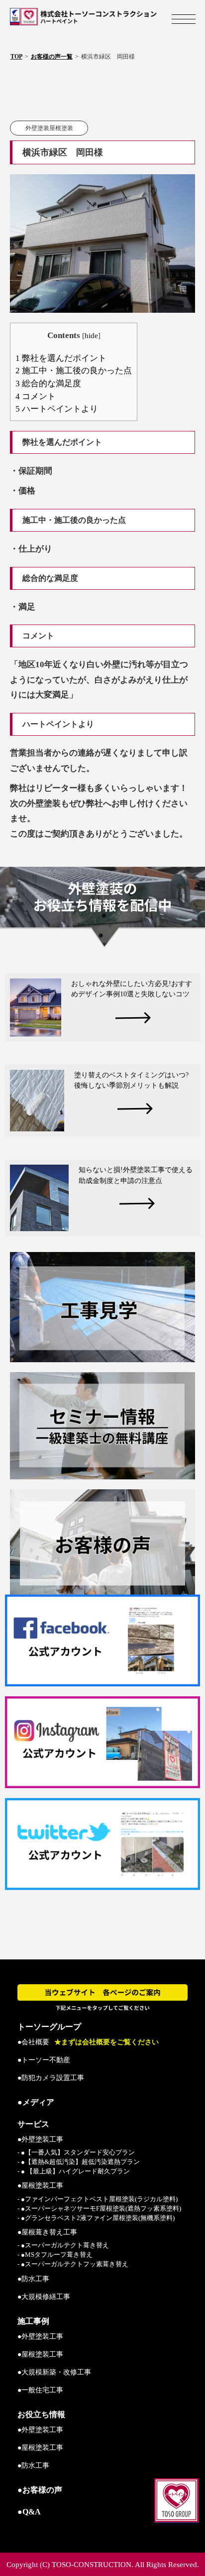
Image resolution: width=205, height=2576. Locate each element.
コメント (36, 396)
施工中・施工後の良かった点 (74, 371)
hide (91, 335)
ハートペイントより (57, 409)
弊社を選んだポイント (61, 358)
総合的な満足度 (48, 383)
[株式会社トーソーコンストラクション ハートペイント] (102, 17)
